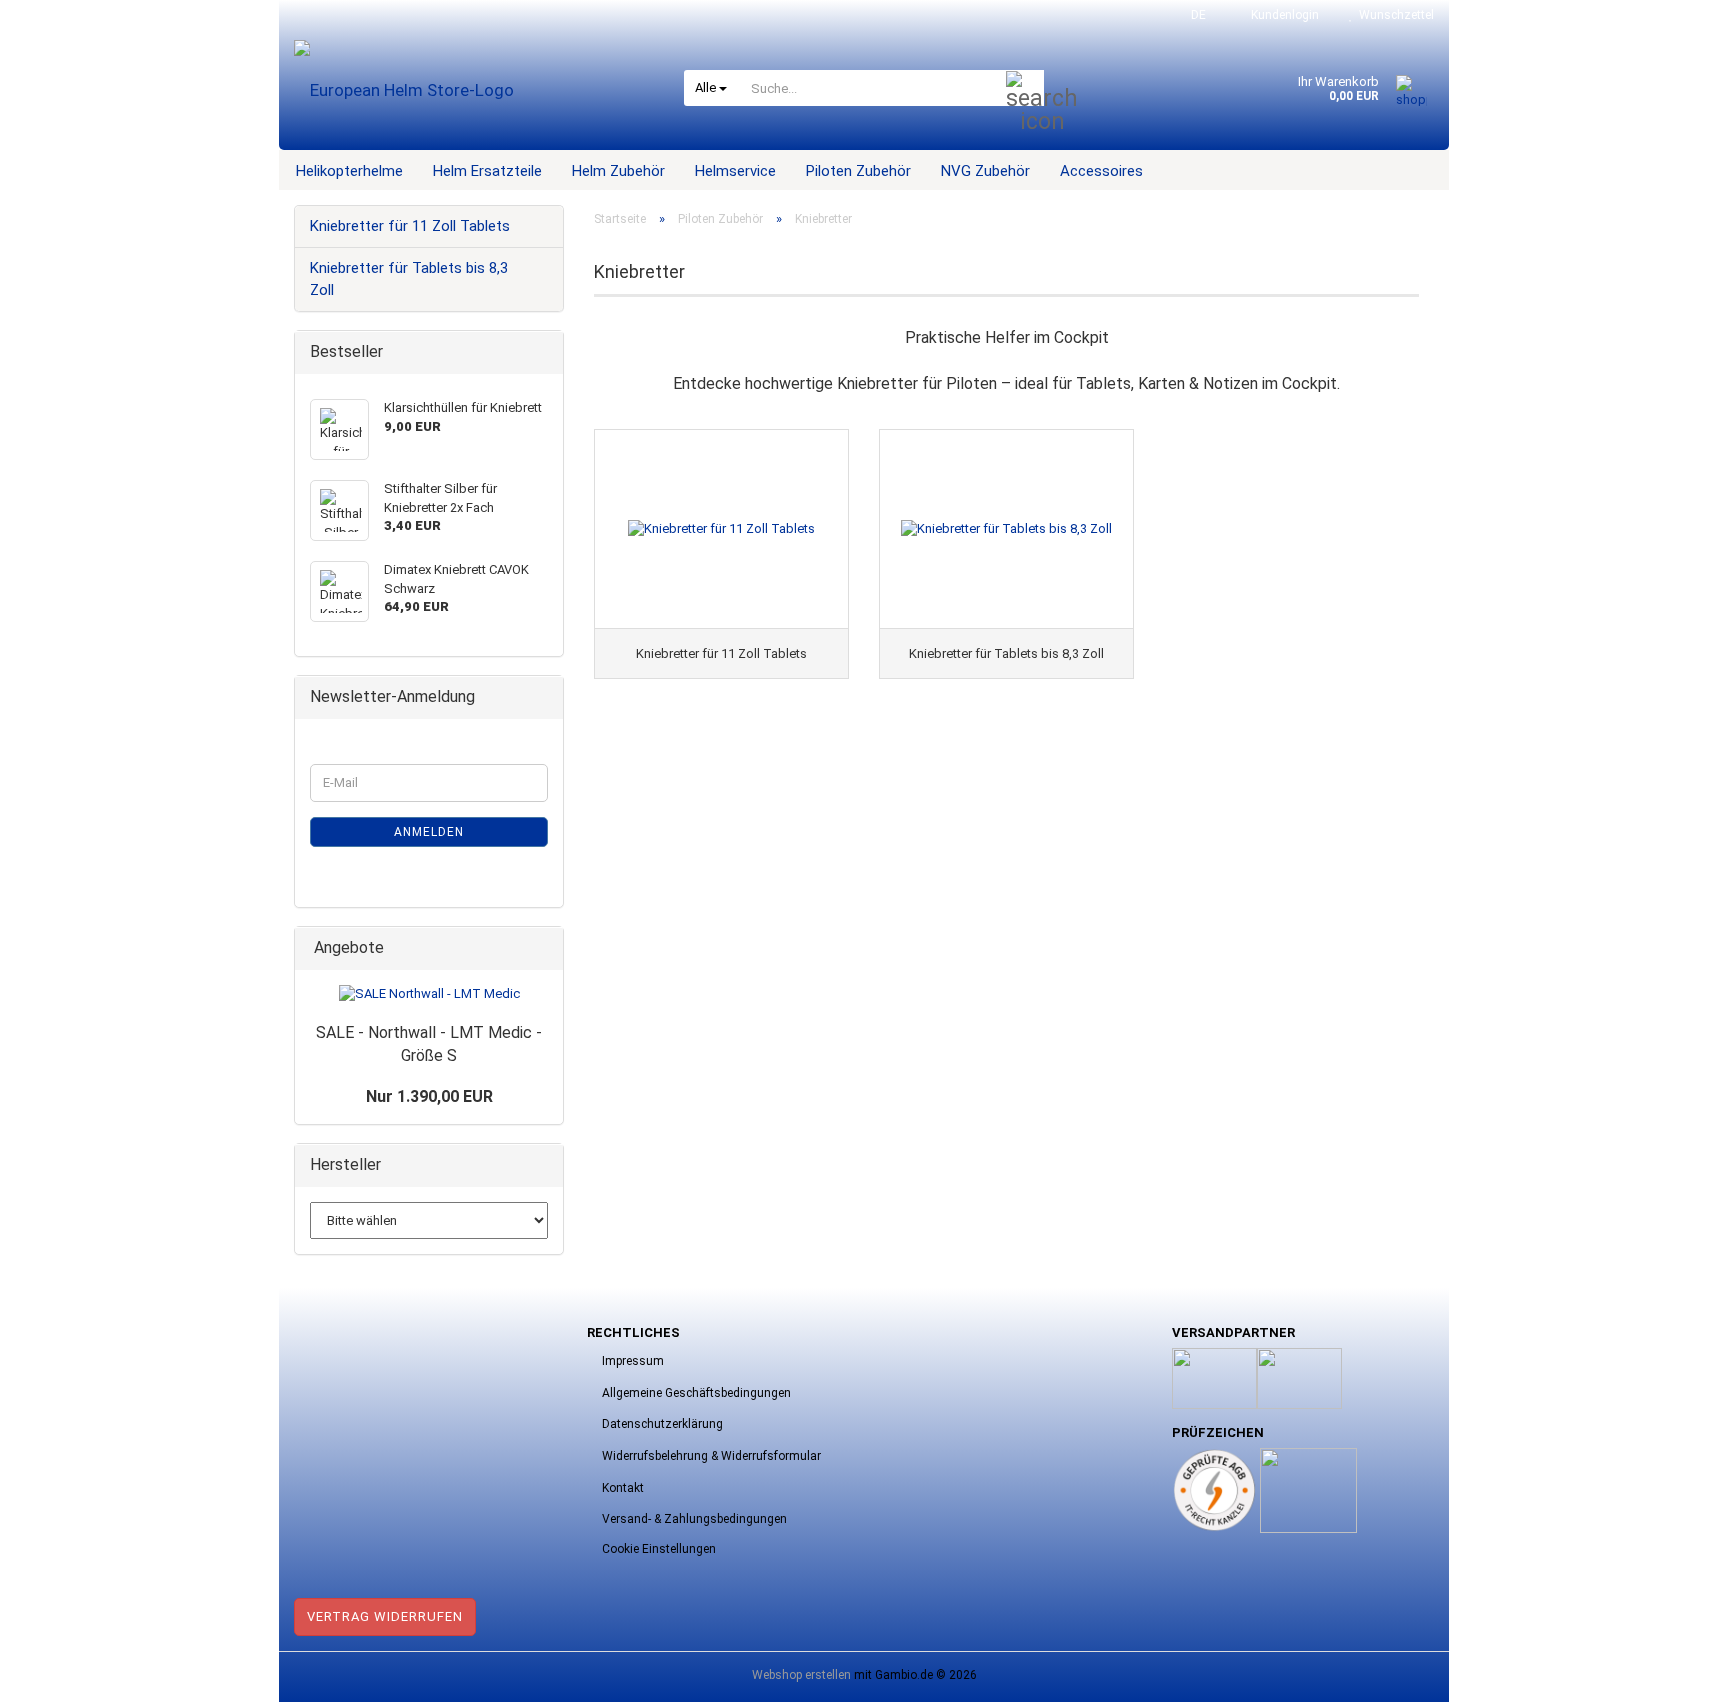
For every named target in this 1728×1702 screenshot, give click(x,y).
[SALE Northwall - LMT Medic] (429, 994)
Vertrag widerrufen (385, 1616)
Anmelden (429, 832)
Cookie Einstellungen (659, 1549)
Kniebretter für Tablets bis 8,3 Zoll (409, 278)
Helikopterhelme (349, 171)
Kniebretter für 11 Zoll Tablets (410, 226)
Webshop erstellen (801, 1675)
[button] (1192, 15)
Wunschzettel (1393, 15)
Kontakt (623, 1488)
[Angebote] (542, 948)
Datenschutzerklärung (662, 1424)
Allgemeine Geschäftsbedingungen (696, 1393)
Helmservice (735, 171)
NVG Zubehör (985, 171)
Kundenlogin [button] (1282, 15)
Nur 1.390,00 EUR (429, 1096)
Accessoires (1101, 171)
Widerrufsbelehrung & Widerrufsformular (711, 1456)
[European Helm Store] (474, 90)
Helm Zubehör (618, 171)
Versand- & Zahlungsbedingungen (694, 1519)
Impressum (633, 1361)
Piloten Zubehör (858, 171)
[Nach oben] (1673, 1672)
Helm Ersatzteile (487, 171)
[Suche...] (1025, 89)
